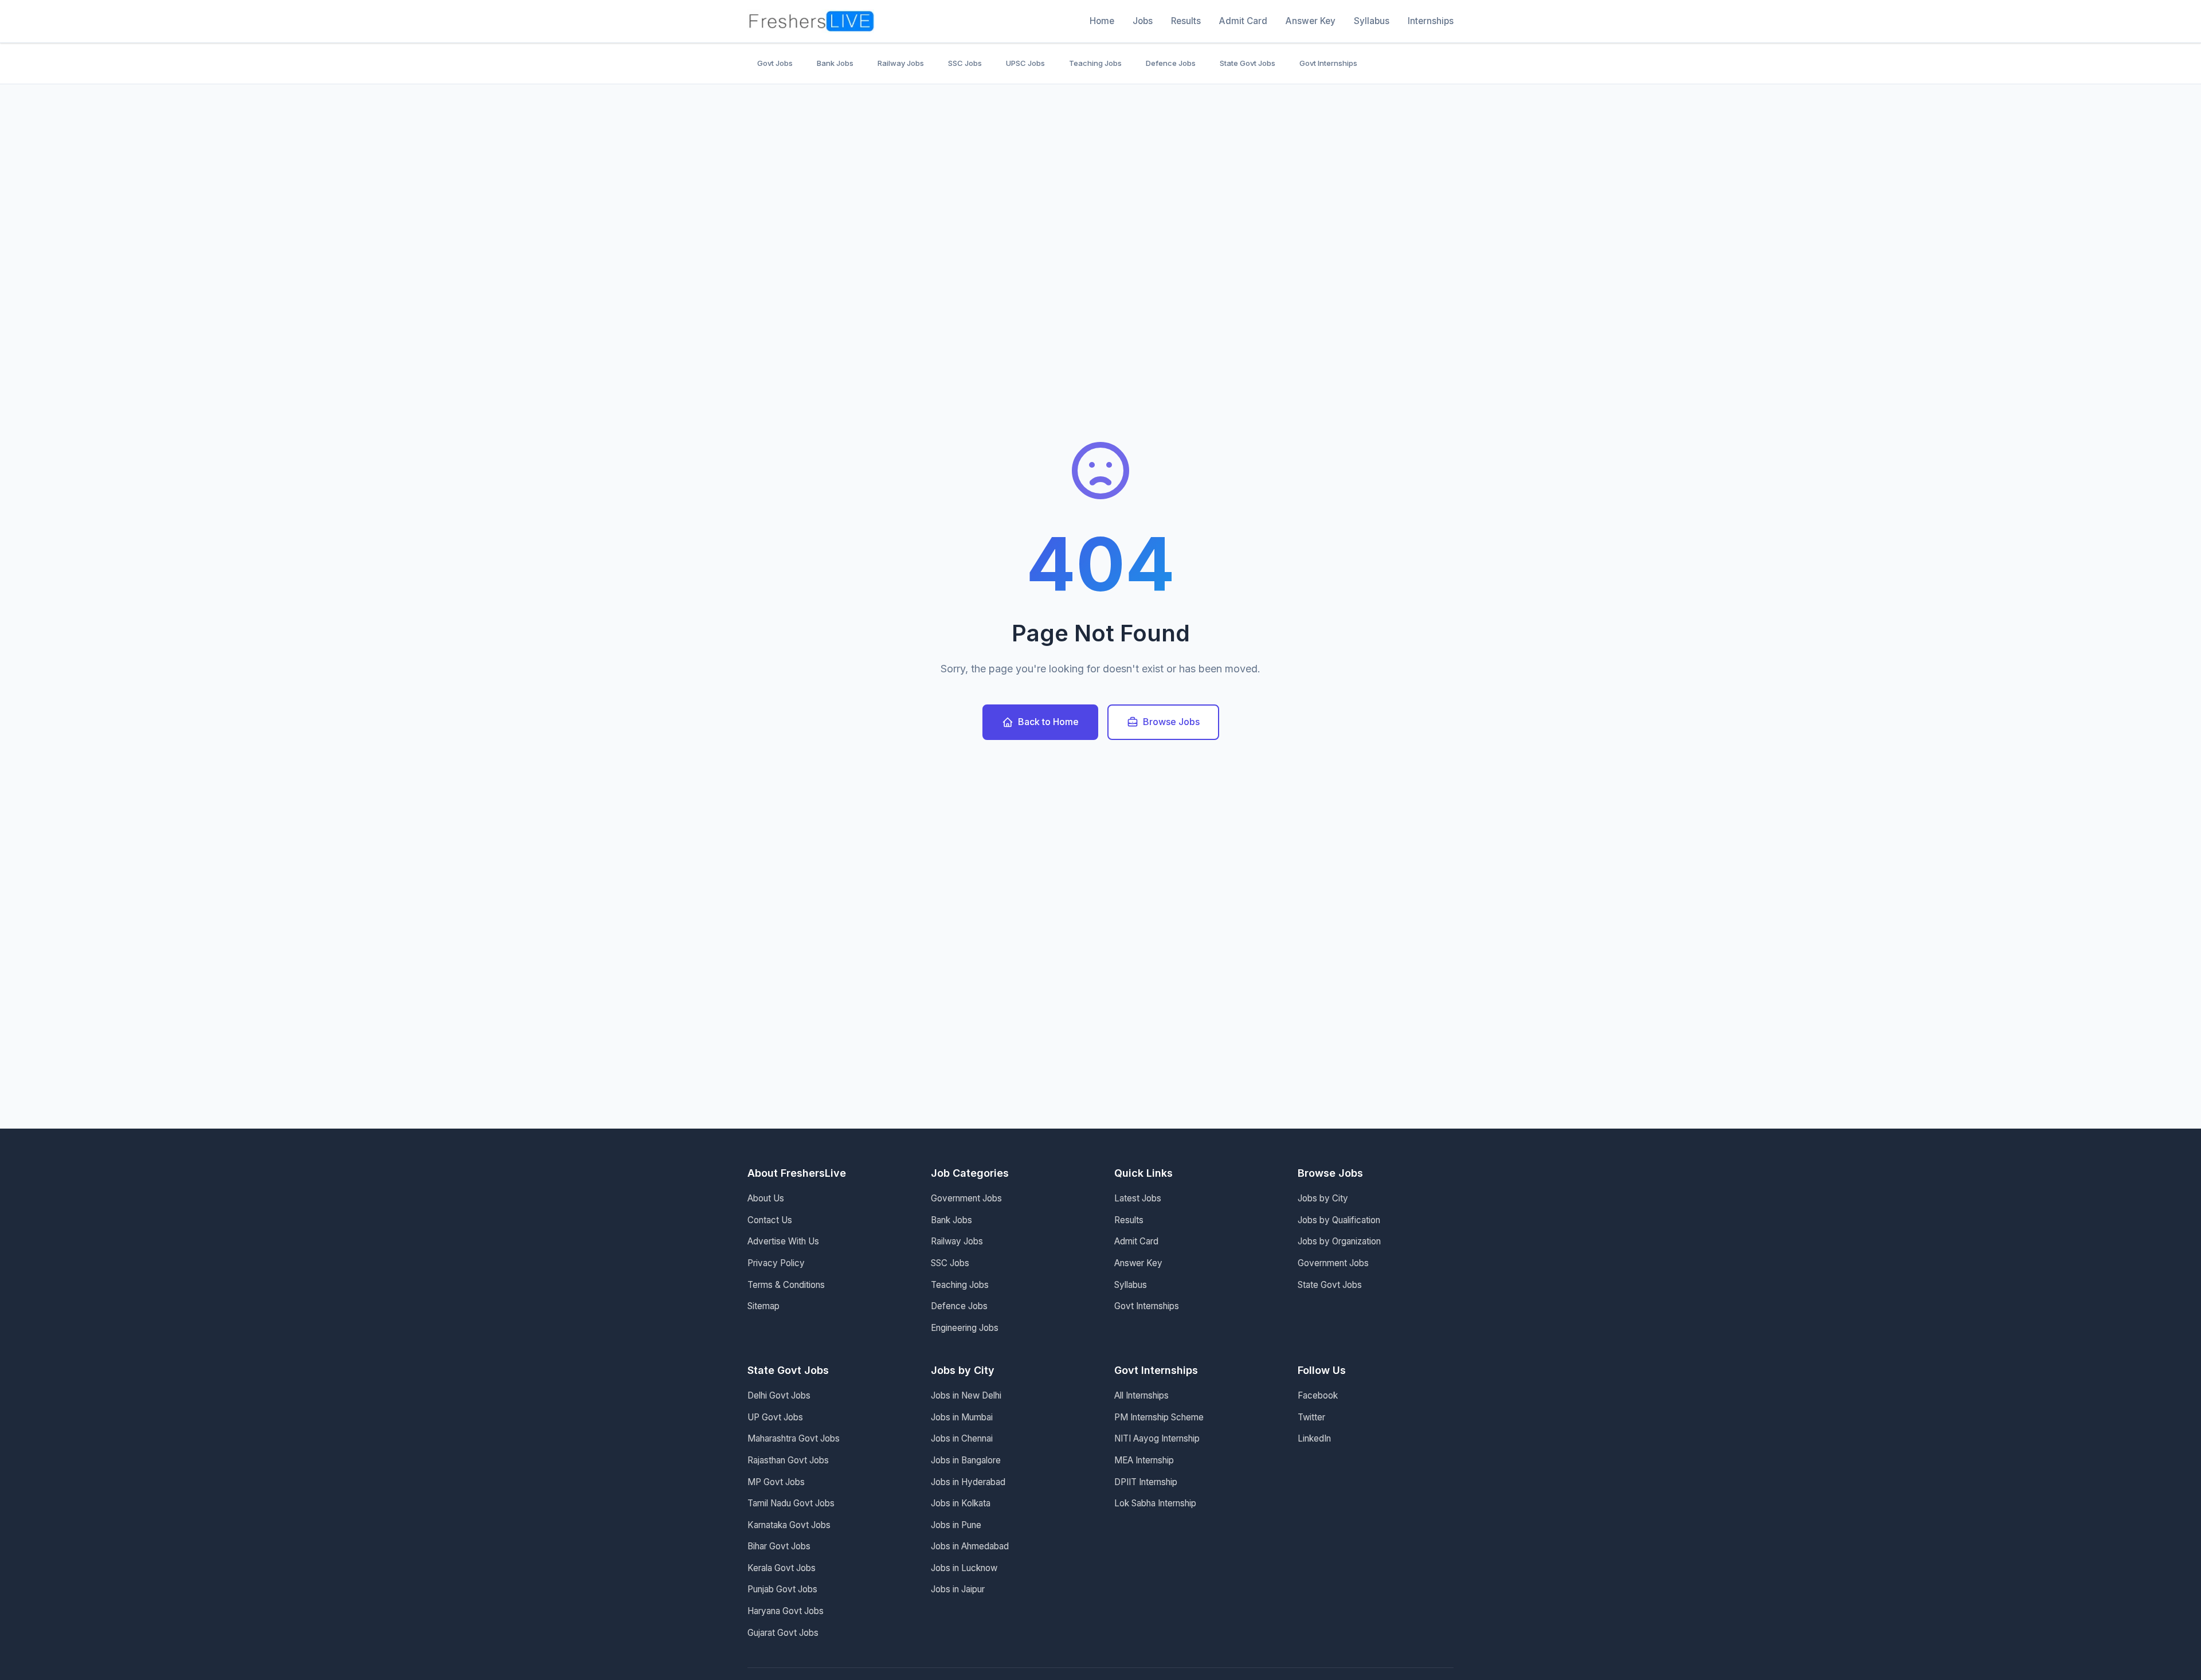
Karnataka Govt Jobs (789, 1525)
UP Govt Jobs (775, 1417)
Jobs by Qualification (1339, 1220)
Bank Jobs (835, 63)
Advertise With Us (783, 1241)
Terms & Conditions (786, 1285)
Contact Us (770, 1220)
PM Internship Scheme (1159, 1417)
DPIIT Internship (1146, 1482)
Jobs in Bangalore (966, 1460)
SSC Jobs (965, 63)
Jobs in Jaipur (958, 1589)
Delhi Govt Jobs (779, 1395)
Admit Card (1243, 21)
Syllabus (1372, 21)
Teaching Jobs (1095, 63)
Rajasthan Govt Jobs (788, 1460)
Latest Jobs (1138, 1198)
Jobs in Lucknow (964, 1568)
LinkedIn (1314, 1438)
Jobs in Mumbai (962, 1417)
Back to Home (1048, 722)
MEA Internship (1144, 1460)
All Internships (1141, 1395)
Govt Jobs (775, 63)
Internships (1431, 21)
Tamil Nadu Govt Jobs (791, 1503)
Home (1102, 21)
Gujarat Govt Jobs (783, 1633)
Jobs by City (1323, 1198)
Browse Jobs (1171, 722)
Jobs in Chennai (962, 1438)
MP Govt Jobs (776, 1482)
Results (1186, 21)
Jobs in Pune (956, 1525)
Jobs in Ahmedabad (970, 1546)
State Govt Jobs (1248, 63)
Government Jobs (966, 1198)
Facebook (1318, 1395)
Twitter (1311, 1417)
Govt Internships (1328, 63)
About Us (766, 1198)
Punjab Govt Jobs (782, 1589)
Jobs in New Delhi (966, 1395)
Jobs (1143, 21)
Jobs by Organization (1339, 1241)
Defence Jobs (1171, 63)
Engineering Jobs (965, 1328)
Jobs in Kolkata (961, 1503)
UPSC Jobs (1025, 63)
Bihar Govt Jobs (779, 1546)
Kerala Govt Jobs (782, 1568)
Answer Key (1311, 21)
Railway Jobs (901, 63)
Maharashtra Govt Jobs (794, 1438)
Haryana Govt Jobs (786, 1611)
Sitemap (763, 1306)
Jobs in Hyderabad (968, 1482)
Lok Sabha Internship (1155, 1503)
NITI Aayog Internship (1157, 1438)
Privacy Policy (776, 1263)
